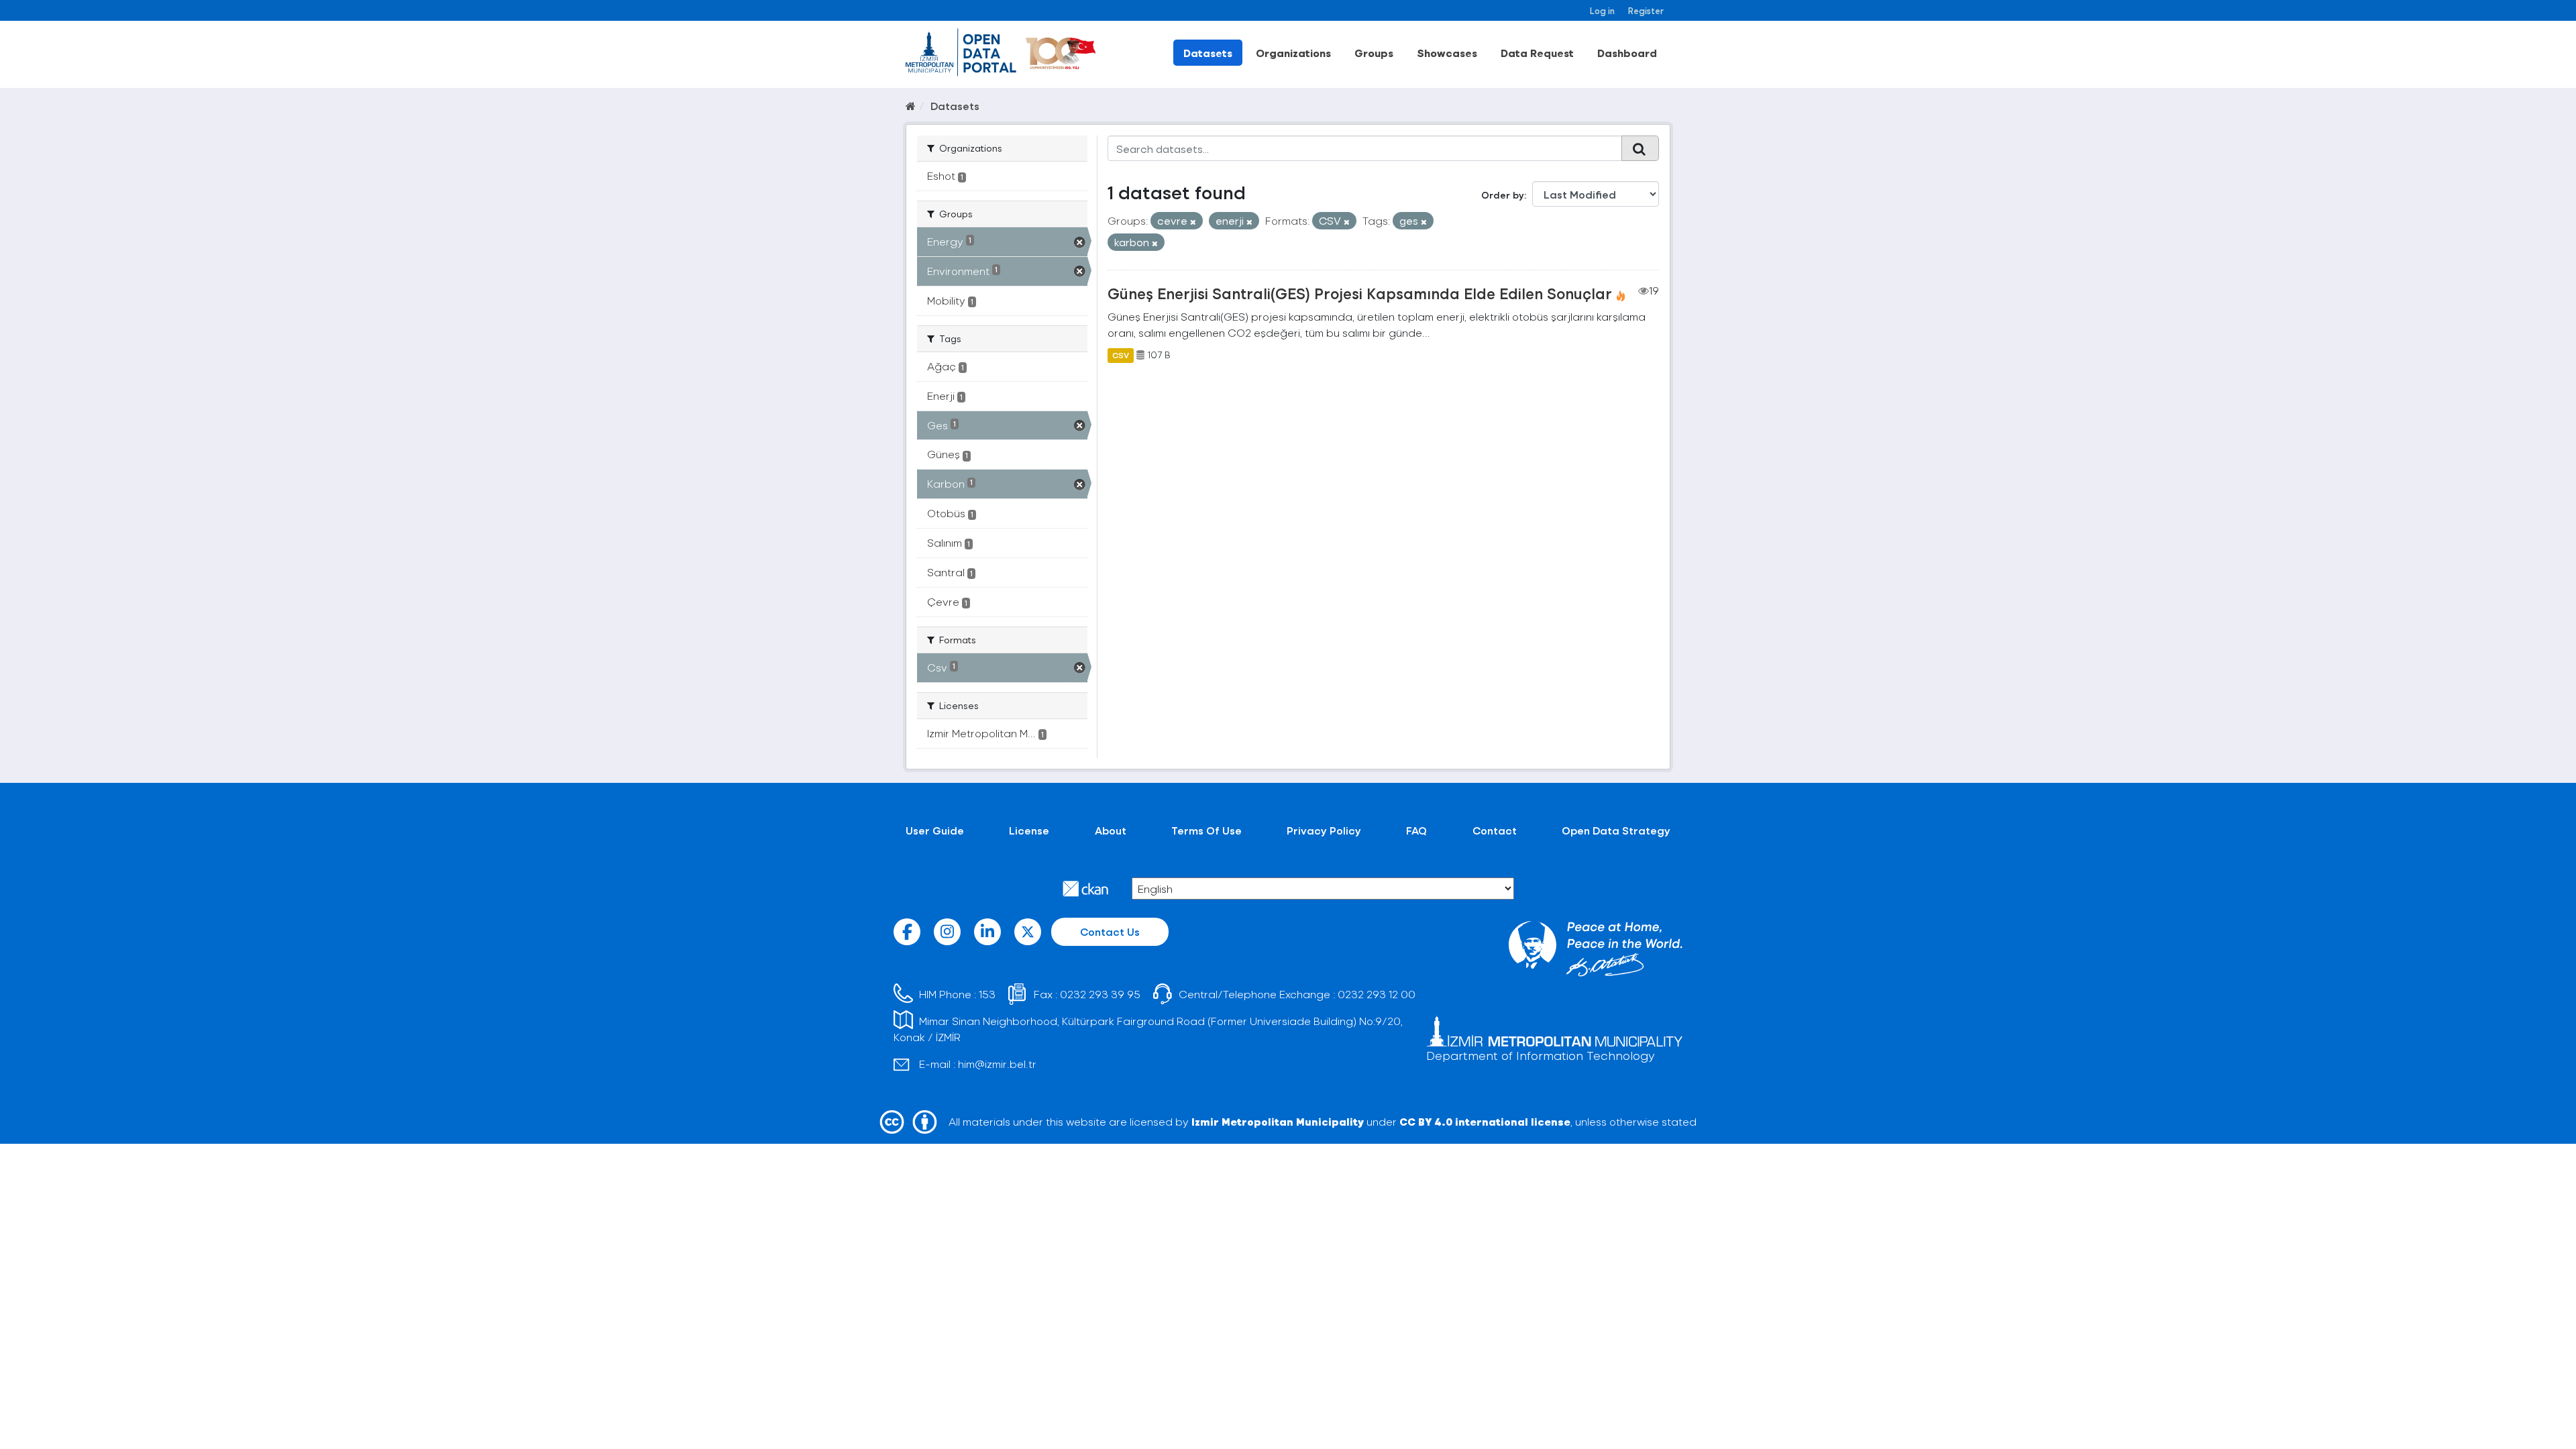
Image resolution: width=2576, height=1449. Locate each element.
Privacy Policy (1324, 830)
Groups (1374, 53)
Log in (1602, 10)
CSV (1121, 355)
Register (1646, 10)
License (1029, 830)
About (1111, 830)
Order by (1503, 195)
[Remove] (1193, 222)
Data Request (1537, 53)
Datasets (1208, 53)
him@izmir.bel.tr (997, 1064)
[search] (1640, 148)
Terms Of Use (1206, 830)
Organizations (1293, 53)
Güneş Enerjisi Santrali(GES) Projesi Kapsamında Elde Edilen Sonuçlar (1360, 293)
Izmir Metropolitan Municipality (1278, 1121)
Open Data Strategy (1616, 830)
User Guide (935, 830)
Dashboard (1627, 53)
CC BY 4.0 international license (1485, 1121)
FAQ (1416, 830)
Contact (1495, 830)
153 (987, 994)
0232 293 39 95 (1100, 994)
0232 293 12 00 (1377, 994)
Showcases (1447, 53)
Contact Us (1110, 931)
